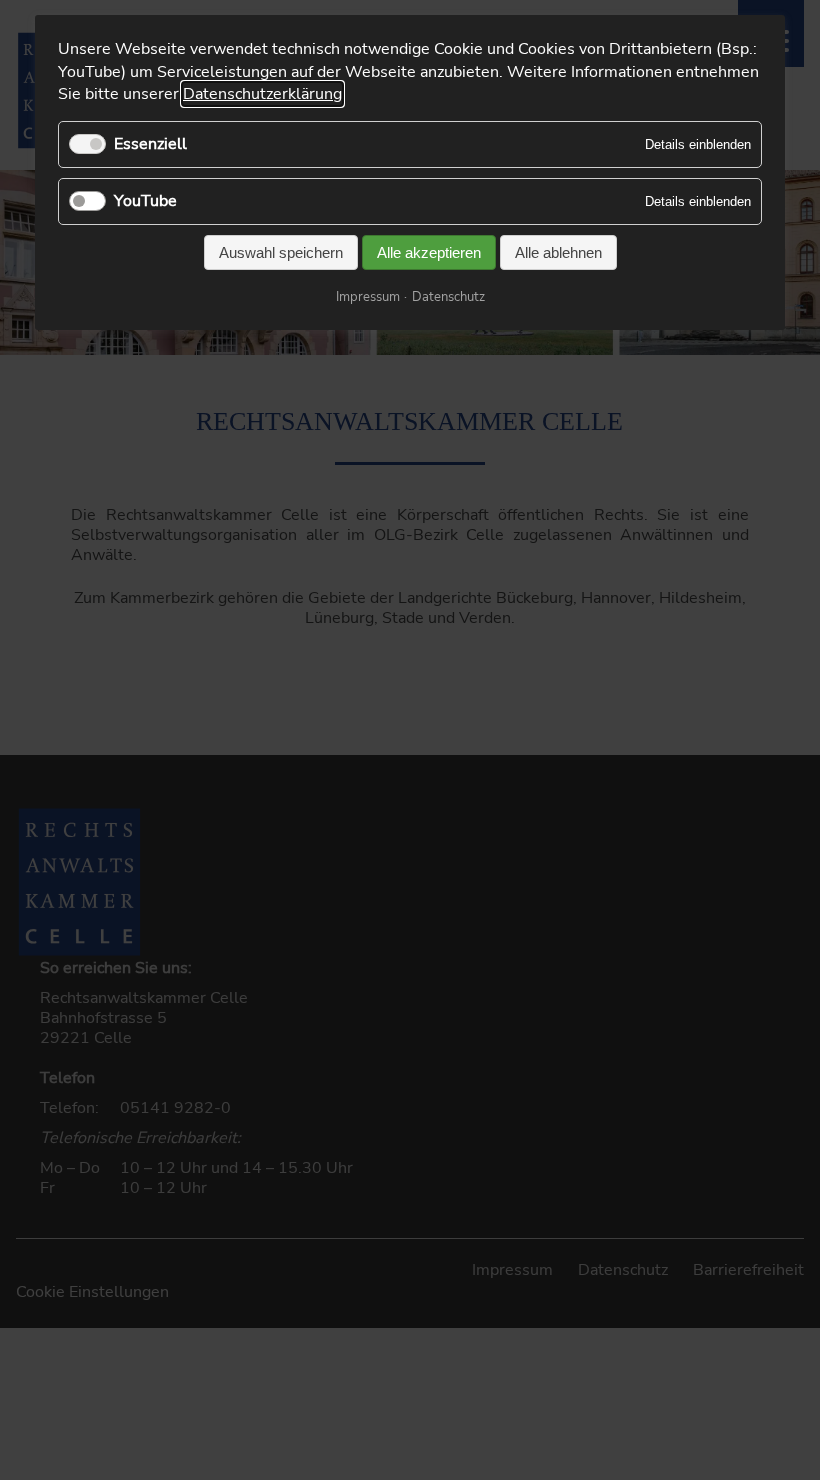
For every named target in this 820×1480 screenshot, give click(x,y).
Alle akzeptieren (429, 252)
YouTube (145, 201)
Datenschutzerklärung (262, 94)
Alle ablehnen (558, 252)
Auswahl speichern (281, 252)
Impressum (368, 297)
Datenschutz (448, 297)
